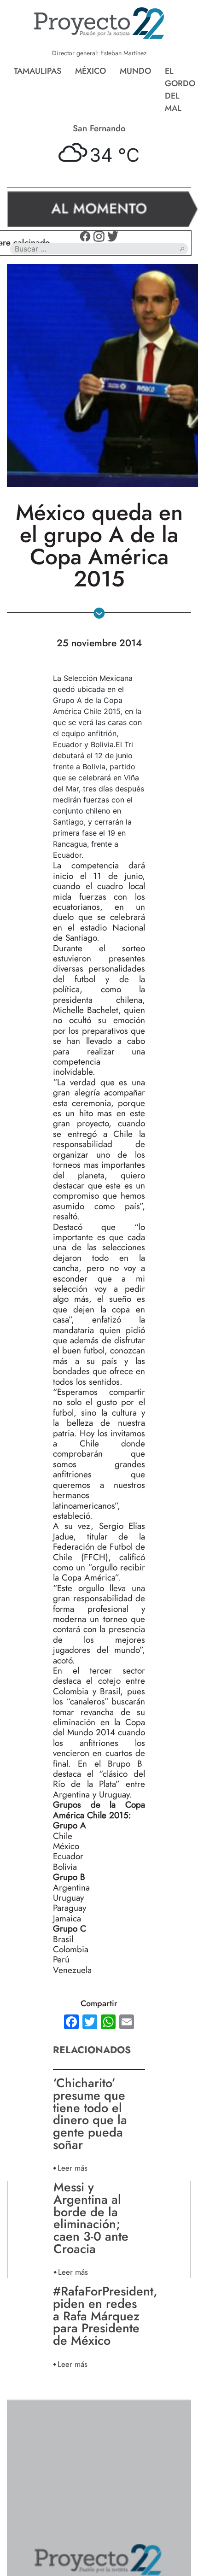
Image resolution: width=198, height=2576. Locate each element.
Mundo (135, 71)
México (90, 71)
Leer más (73, 2168)
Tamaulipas (38, 71)
